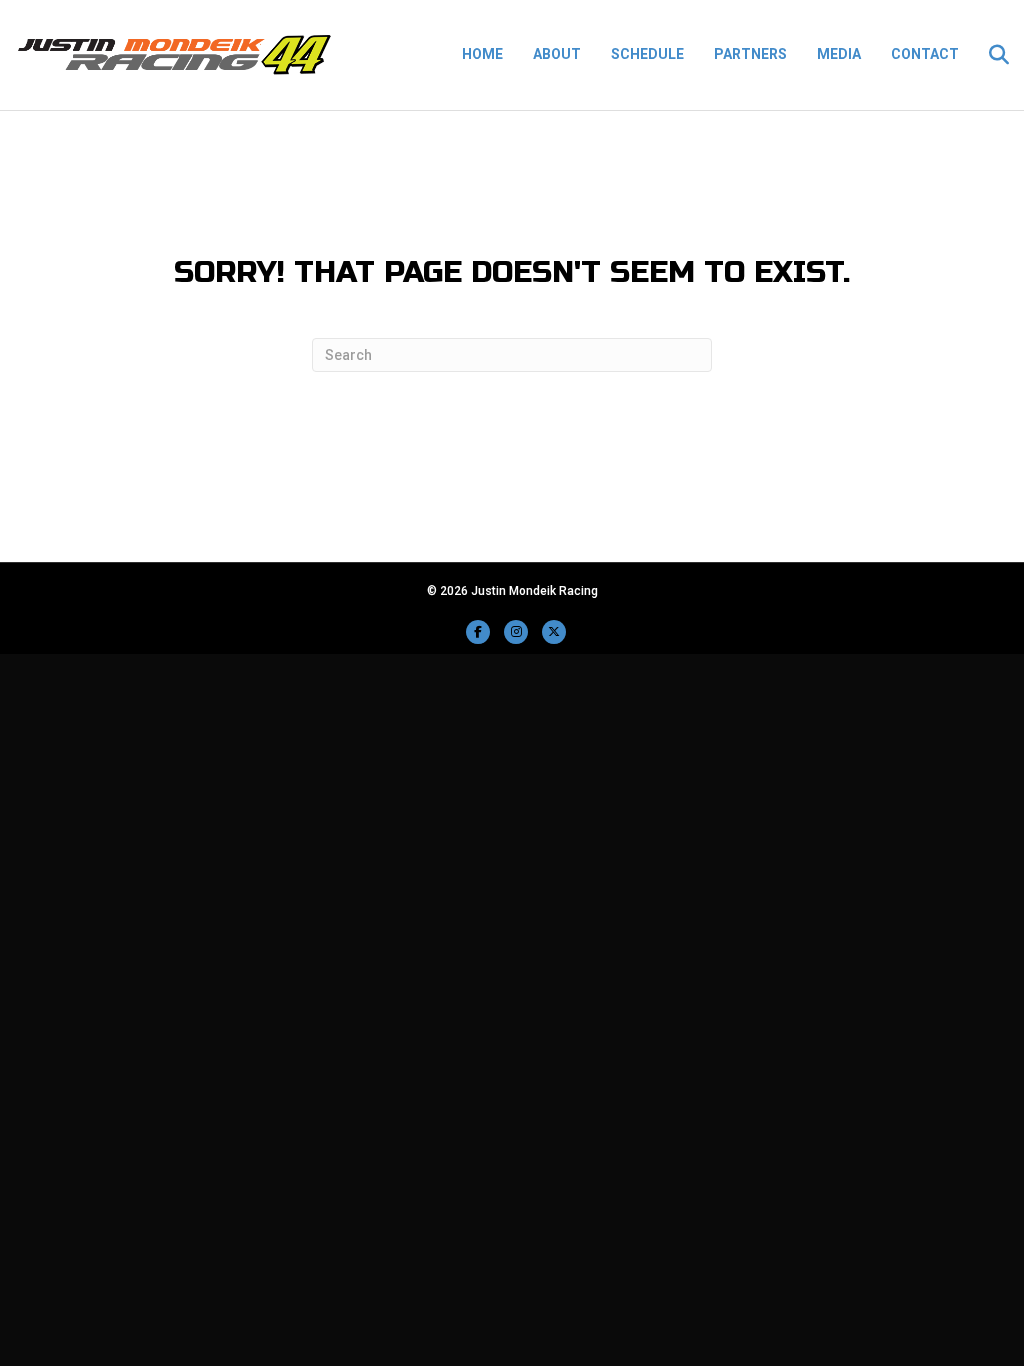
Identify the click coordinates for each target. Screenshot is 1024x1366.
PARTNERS (750, 54)
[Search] (991, 55)
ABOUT (557, 54)
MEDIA (839, 54)
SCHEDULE (647, 54)
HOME (482, 54)
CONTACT (925, 54)
